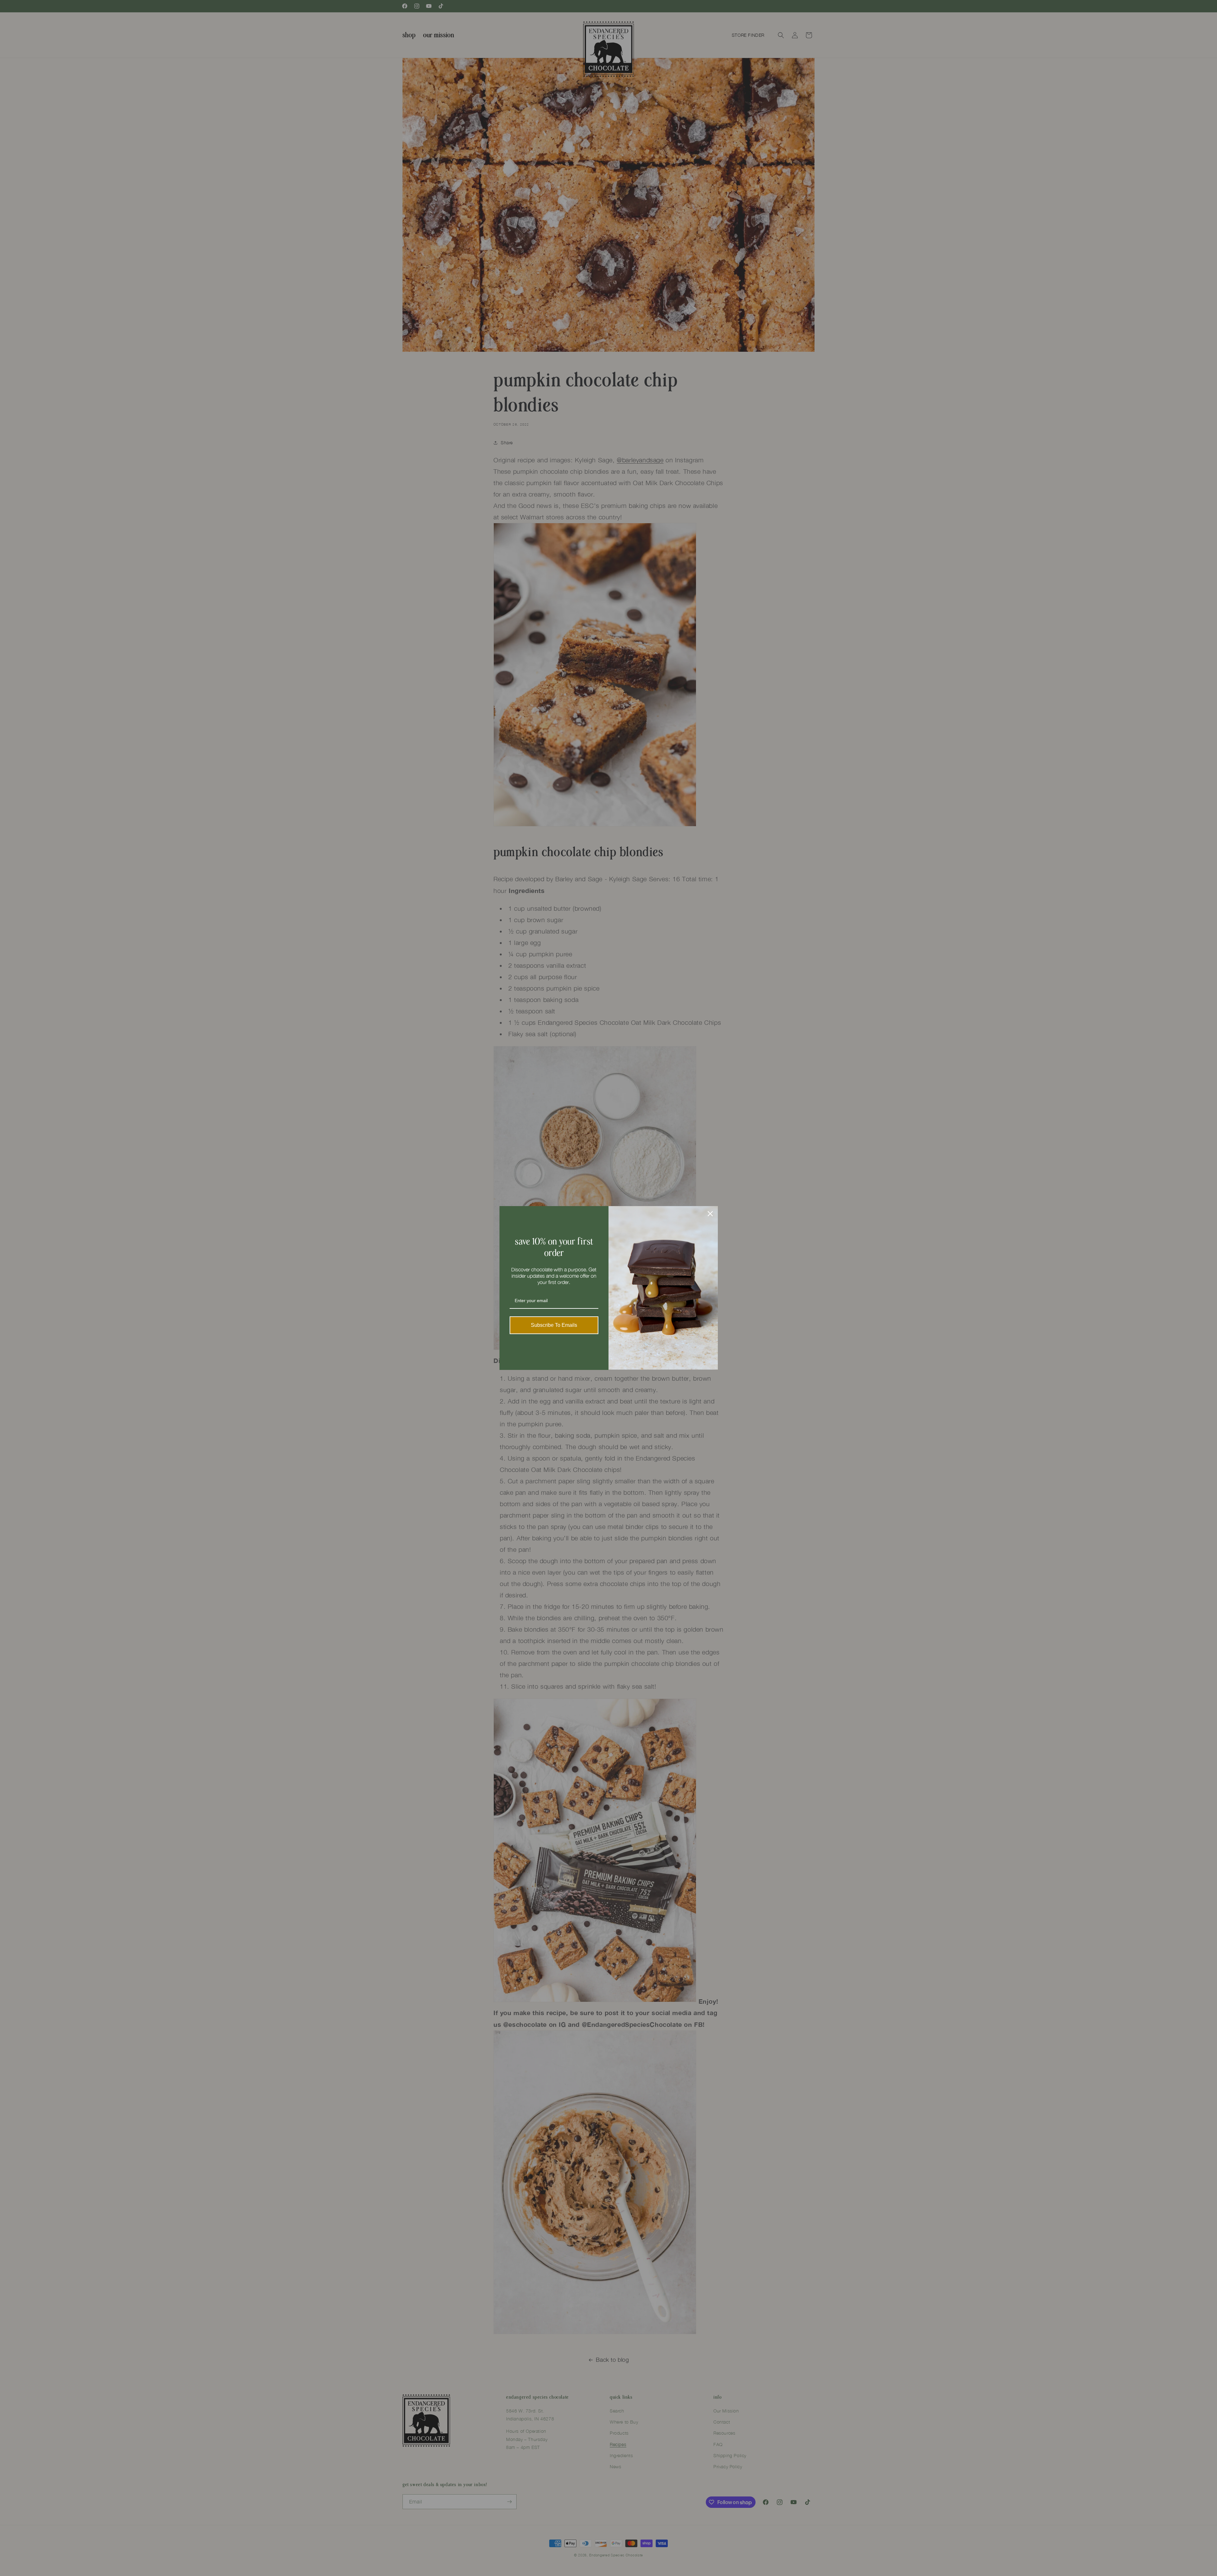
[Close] (710, 1214)
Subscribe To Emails (554, 1325)
